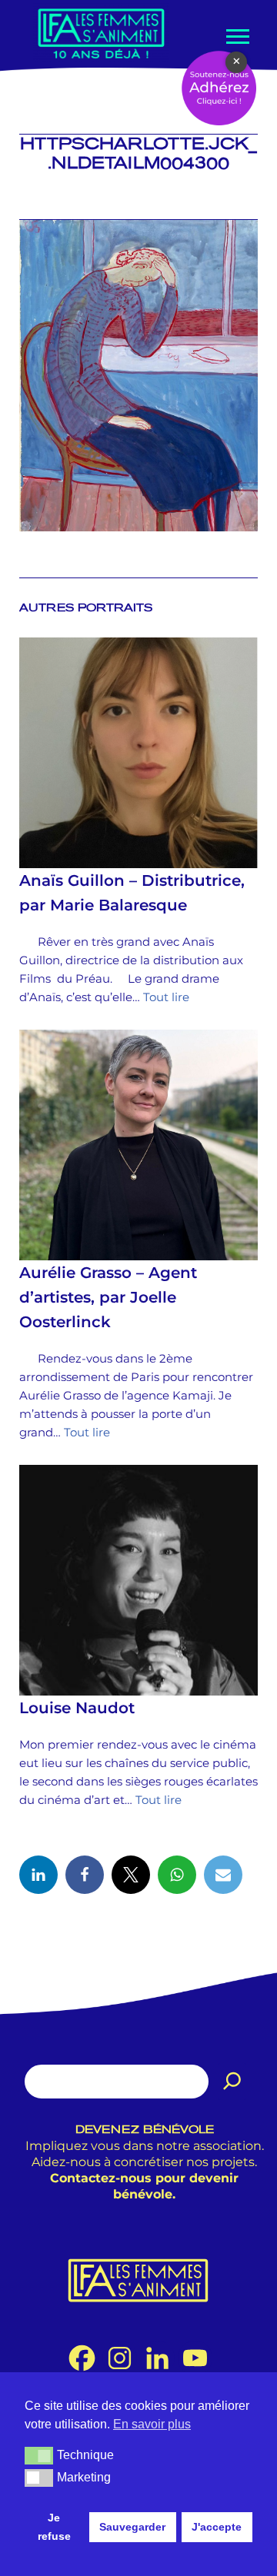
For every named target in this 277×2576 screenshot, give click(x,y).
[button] (39, 2455)
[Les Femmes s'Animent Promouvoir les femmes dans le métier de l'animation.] (101, 33)
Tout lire (166, 997)
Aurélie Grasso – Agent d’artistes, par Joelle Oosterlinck (108, 1297)
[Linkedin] (38, 1875)
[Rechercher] (232, 2082)
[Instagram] (120, 2358)
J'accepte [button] (217, 2527)
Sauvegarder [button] (132, 2527)
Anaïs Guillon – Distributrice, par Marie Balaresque (132, 893)
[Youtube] (195, 2358)
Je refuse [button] (54, 2527)
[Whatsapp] (177, 1875)
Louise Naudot (77, 1708)
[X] (131, 1875)
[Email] (223, 1875)
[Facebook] (85, 1875)
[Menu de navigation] (236, 37)
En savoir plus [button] (152, 2424)
